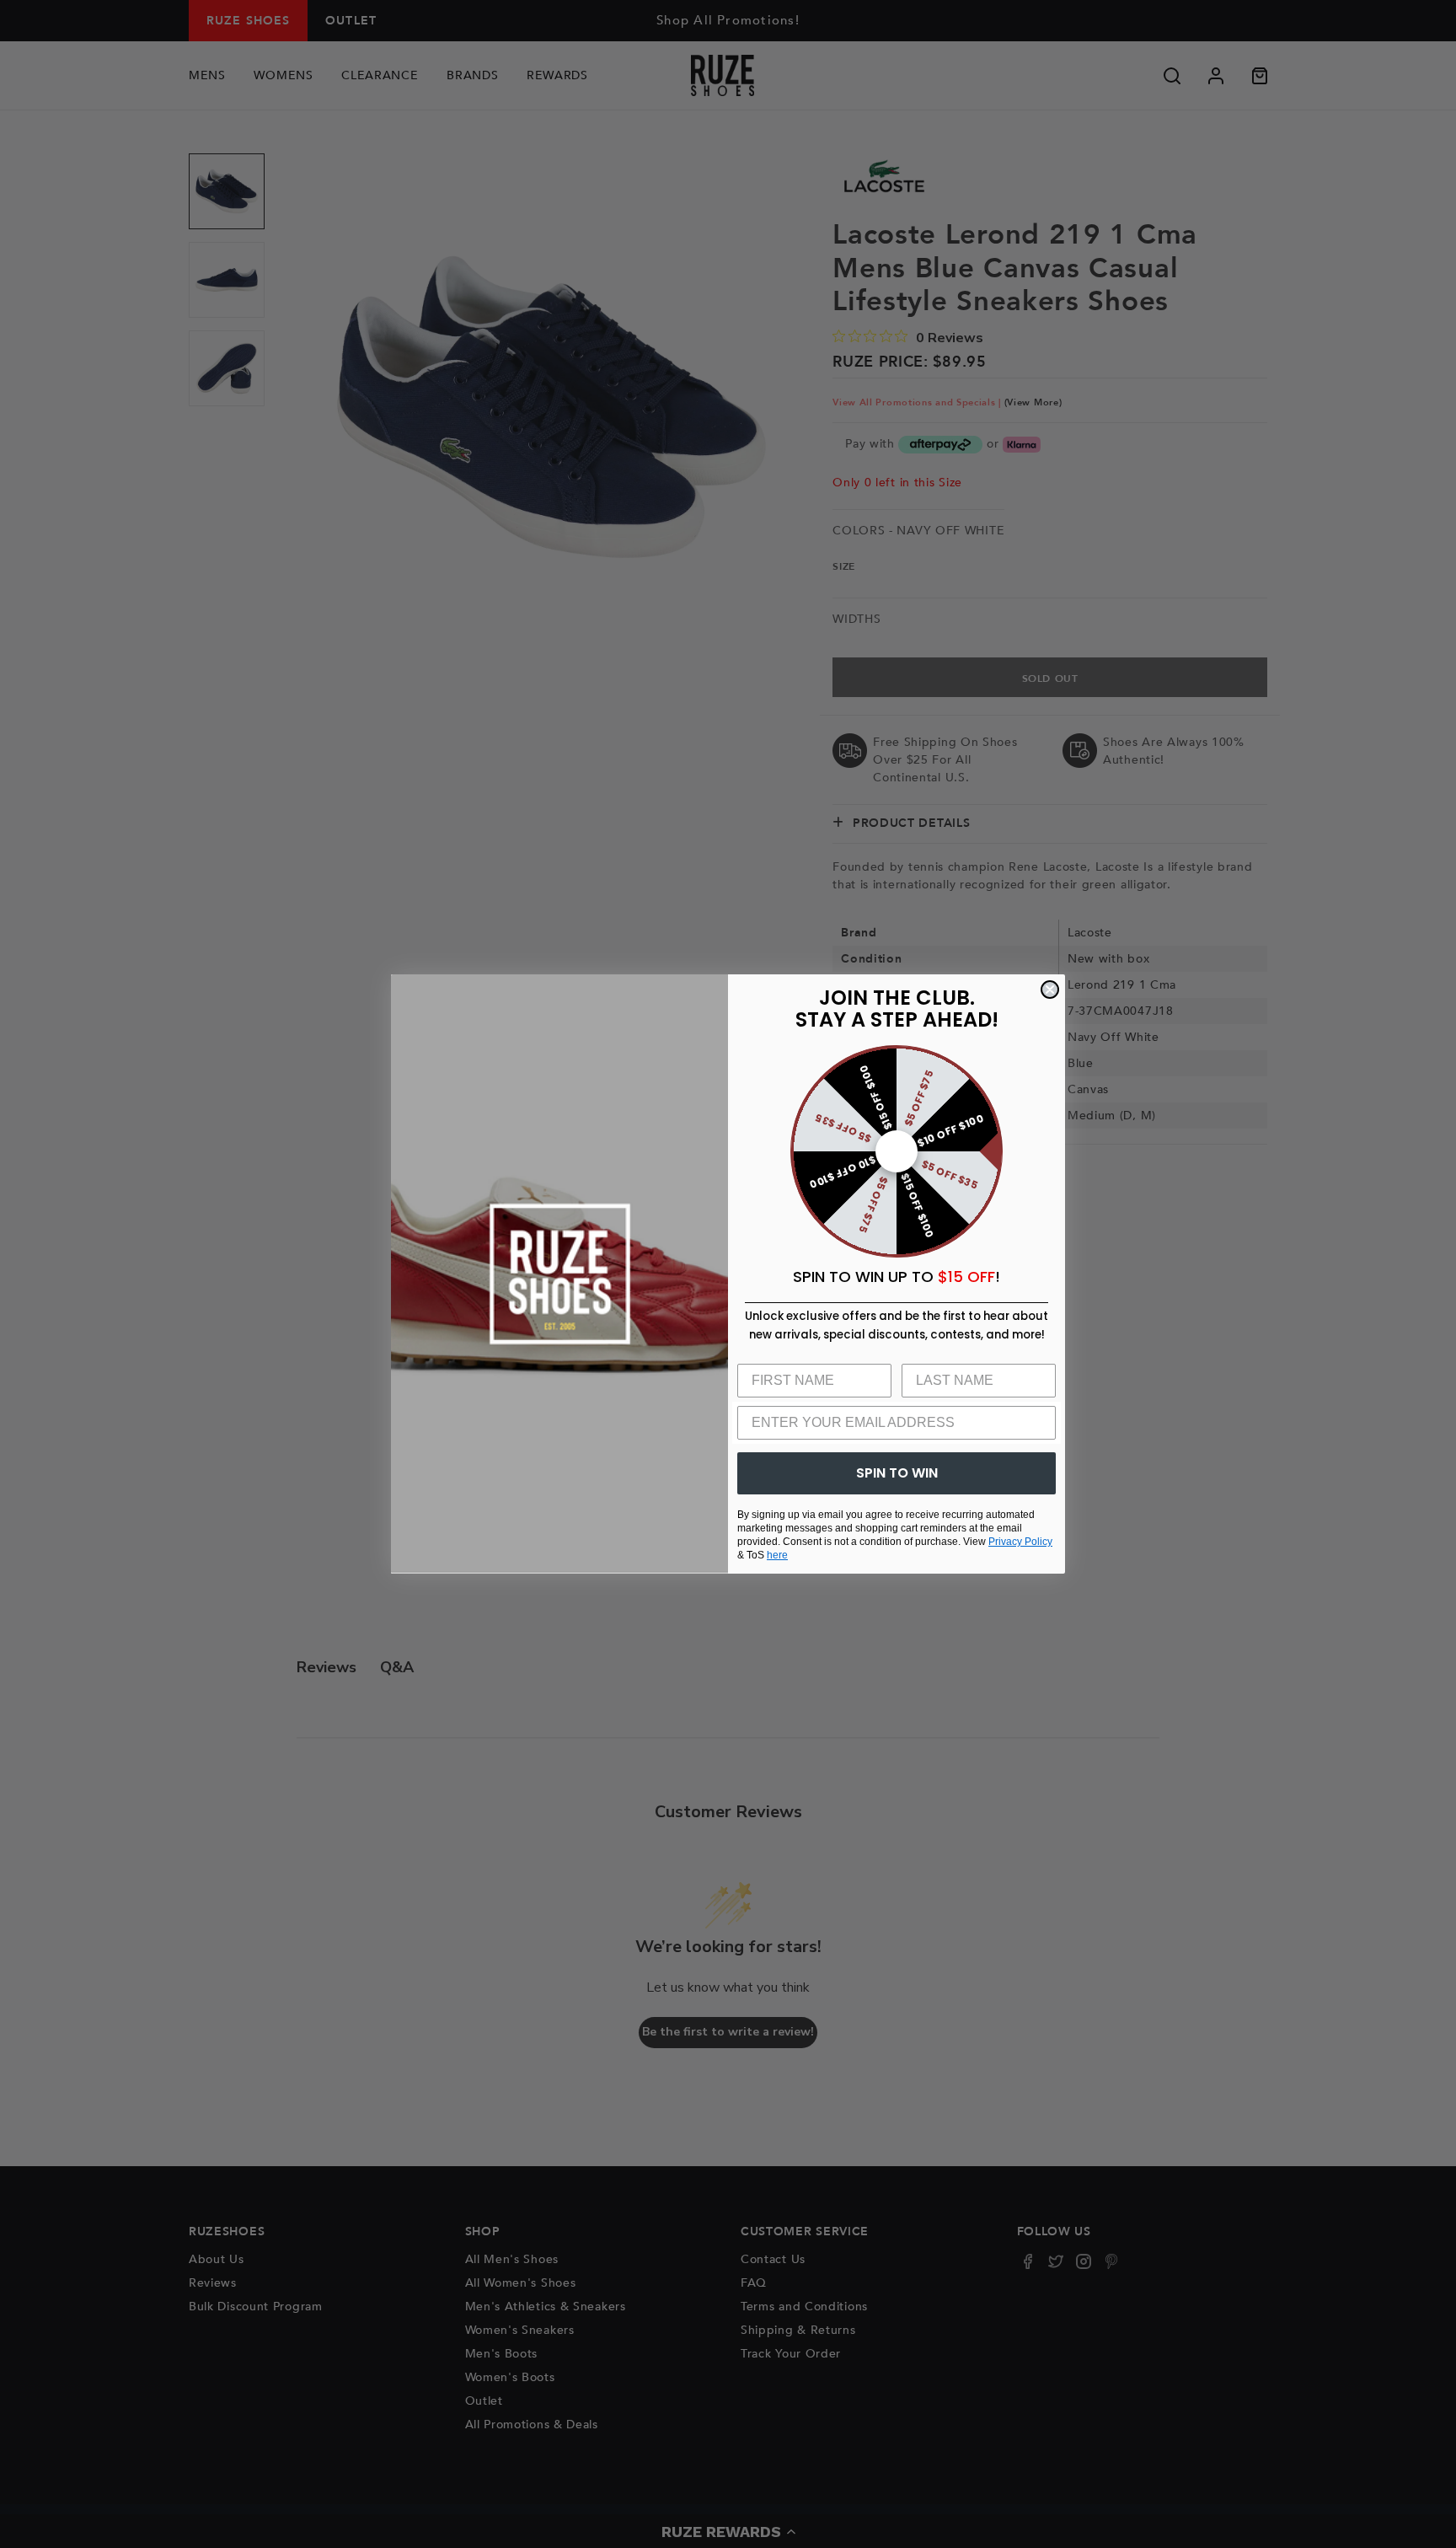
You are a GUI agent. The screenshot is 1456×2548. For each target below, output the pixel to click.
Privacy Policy (1020, 1542)
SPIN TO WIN (897, 1473)
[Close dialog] (1050, 990)
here (777, 1555)
